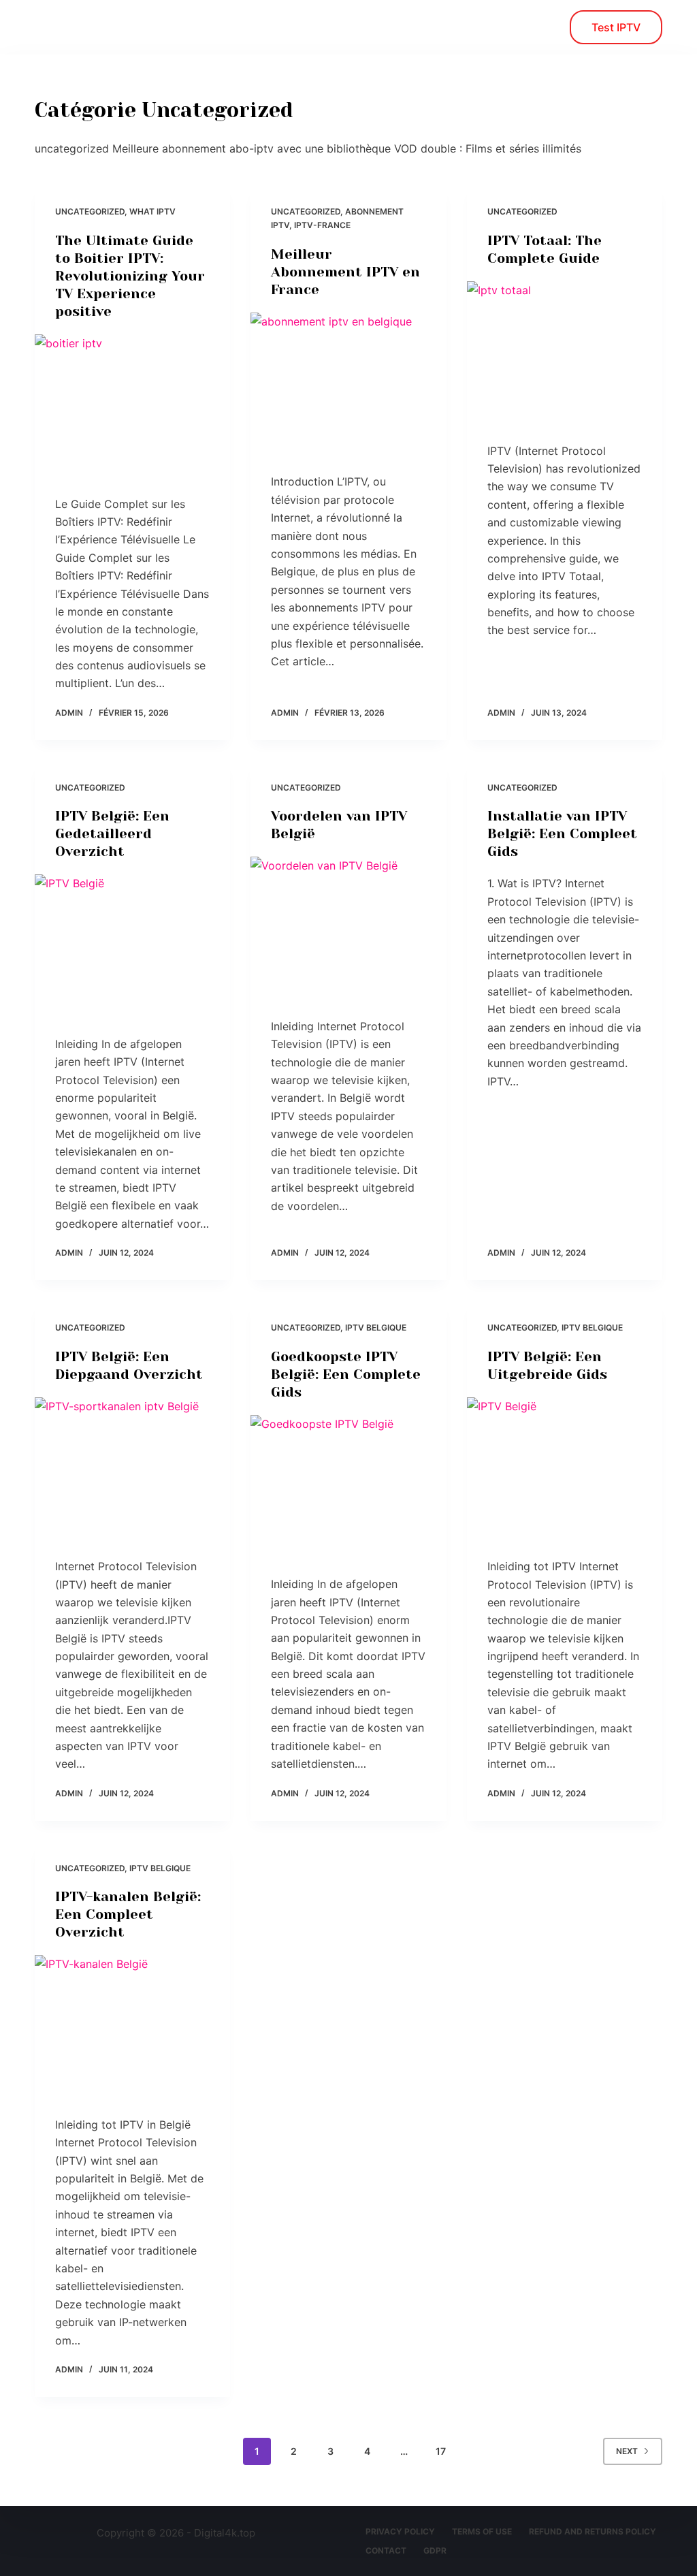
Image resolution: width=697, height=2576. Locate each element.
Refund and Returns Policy (593, 2531)
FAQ (550, 27)
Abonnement (232, 27)
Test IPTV (616, 27)
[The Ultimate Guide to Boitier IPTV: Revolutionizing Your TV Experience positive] (132, 408)
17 (441, 2451)
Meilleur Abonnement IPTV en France (345, 272)
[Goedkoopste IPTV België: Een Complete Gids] (348, 1488)
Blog (148, 27)
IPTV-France (322, 225)
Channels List (341, 27)
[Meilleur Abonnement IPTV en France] (348, 386)
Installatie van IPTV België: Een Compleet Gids (562, 834)
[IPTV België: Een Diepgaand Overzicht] (132, 1470)
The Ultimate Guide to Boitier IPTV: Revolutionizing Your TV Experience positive (130, 276)
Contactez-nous (458, 27)
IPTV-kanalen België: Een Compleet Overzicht (128, 1914)
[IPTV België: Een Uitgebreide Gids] (565, 1470)
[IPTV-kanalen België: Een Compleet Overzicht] (132, 2028)
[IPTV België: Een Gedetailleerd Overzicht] (132, 948)
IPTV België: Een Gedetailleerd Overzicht (112, 834)
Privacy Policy (400, 2531)
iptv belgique (376, 1327)
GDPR (435, 2550)
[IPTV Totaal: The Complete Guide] (565, 354)
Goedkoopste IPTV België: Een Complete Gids (346, 1374)
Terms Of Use (482, 2531)
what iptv (152, 211)
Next (627, 2451)
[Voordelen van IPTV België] (348, 930)
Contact (386, 2550)
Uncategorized (90, 211)
